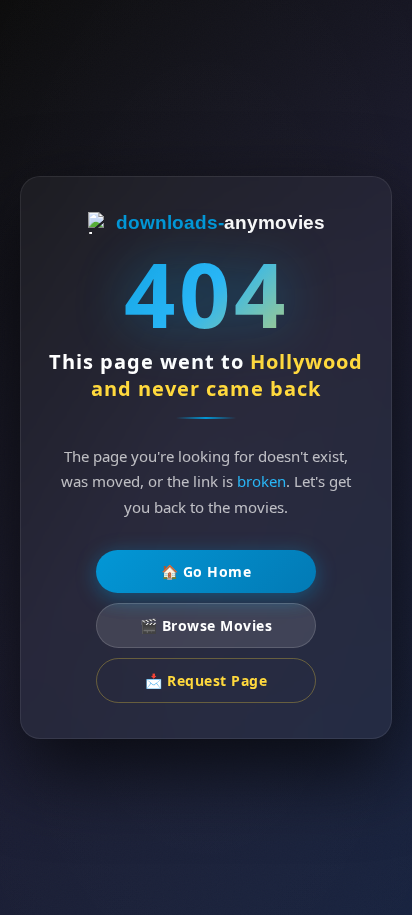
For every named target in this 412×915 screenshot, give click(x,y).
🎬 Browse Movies (206, 625)
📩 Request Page (206, 680)
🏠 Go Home (206, 571)
